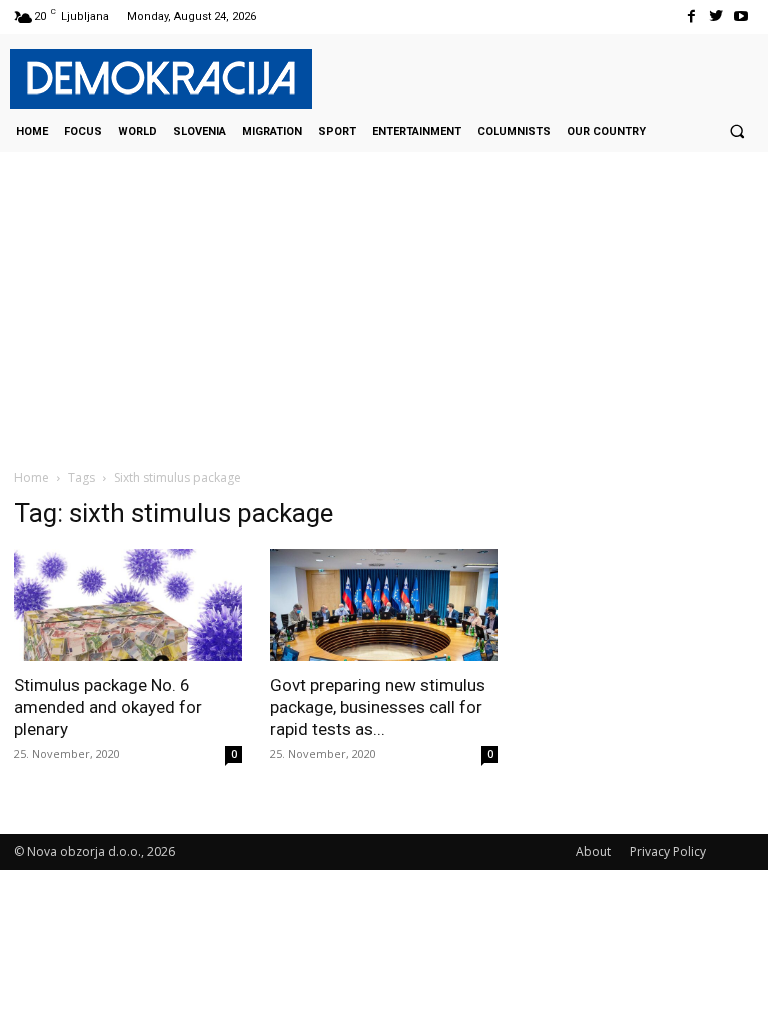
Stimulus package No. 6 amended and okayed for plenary (108, 707)
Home (31, 477)
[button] (737, 131)
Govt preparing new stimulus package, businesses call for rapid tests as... (377, 707)
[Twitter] (716, 16)
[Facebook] (690, 16)
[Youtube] (741, 16)
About (593, 851)
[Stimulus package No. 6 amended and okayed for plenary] (128, 605)
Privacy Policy (668, 851)
